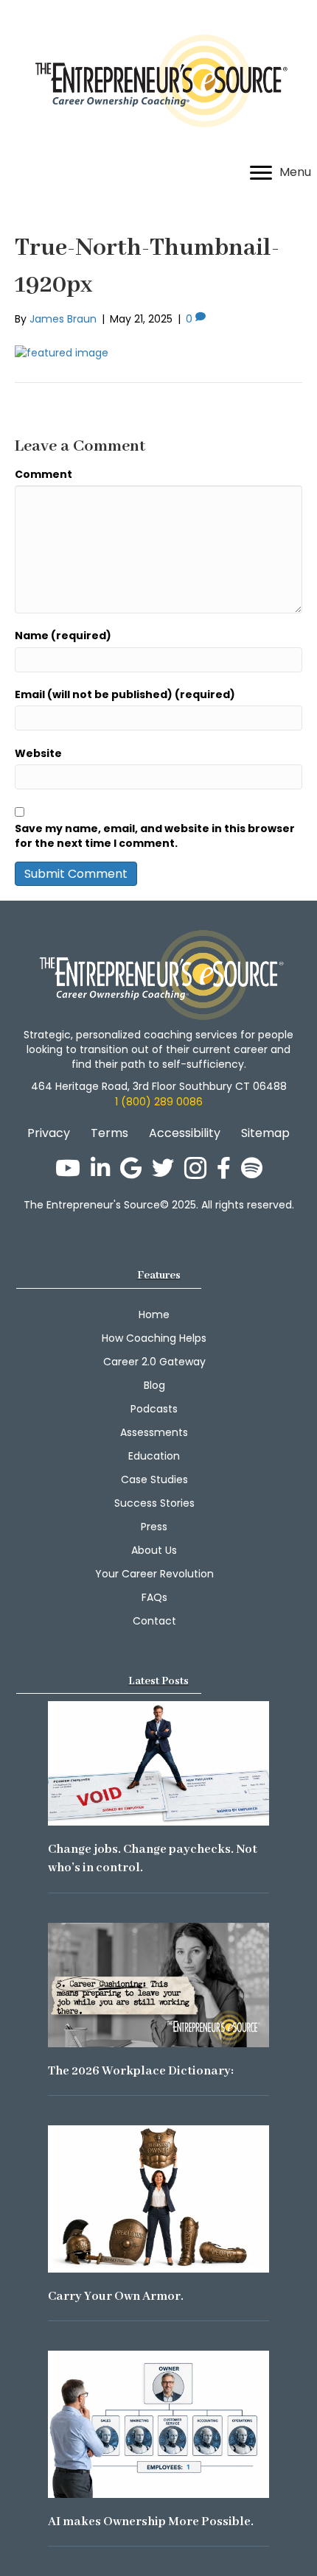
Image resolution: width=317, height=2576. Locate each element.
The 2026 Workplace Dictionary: (141, 2071)
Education (154, 1456)
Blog (154, 1385)
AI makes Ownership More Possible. (151, 2522)
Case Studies (154, 1479)
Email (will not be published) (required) (125, 694)
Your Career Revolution (154, 1574)
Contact (154, 1621)
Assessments (154, 1432)
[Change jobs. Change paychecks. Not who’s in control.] (158, 1762)
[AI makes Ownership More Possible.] (158, 2424)
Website (38, 753)
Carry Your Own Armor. (116, 2297)
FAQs (154, 1597)
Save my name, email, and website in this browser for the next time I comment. (155, 836)
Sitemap (265, 1133)
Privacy (49, 1133)
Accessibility (185, 1133)
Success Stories (154, 1503)
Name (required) (63, 636)
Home (154, 1315)
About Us (154, 1550)
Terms (109, 1133)
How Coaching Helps (154, 1338)
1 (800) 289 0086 (159, 1102)
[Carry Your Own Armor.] (158, 2198)
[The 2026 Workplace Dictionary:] (158, 1984)
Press (154, 1527)
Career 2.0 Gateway (154, 1362)
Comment (43, 474)
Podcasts (154, 1409)
